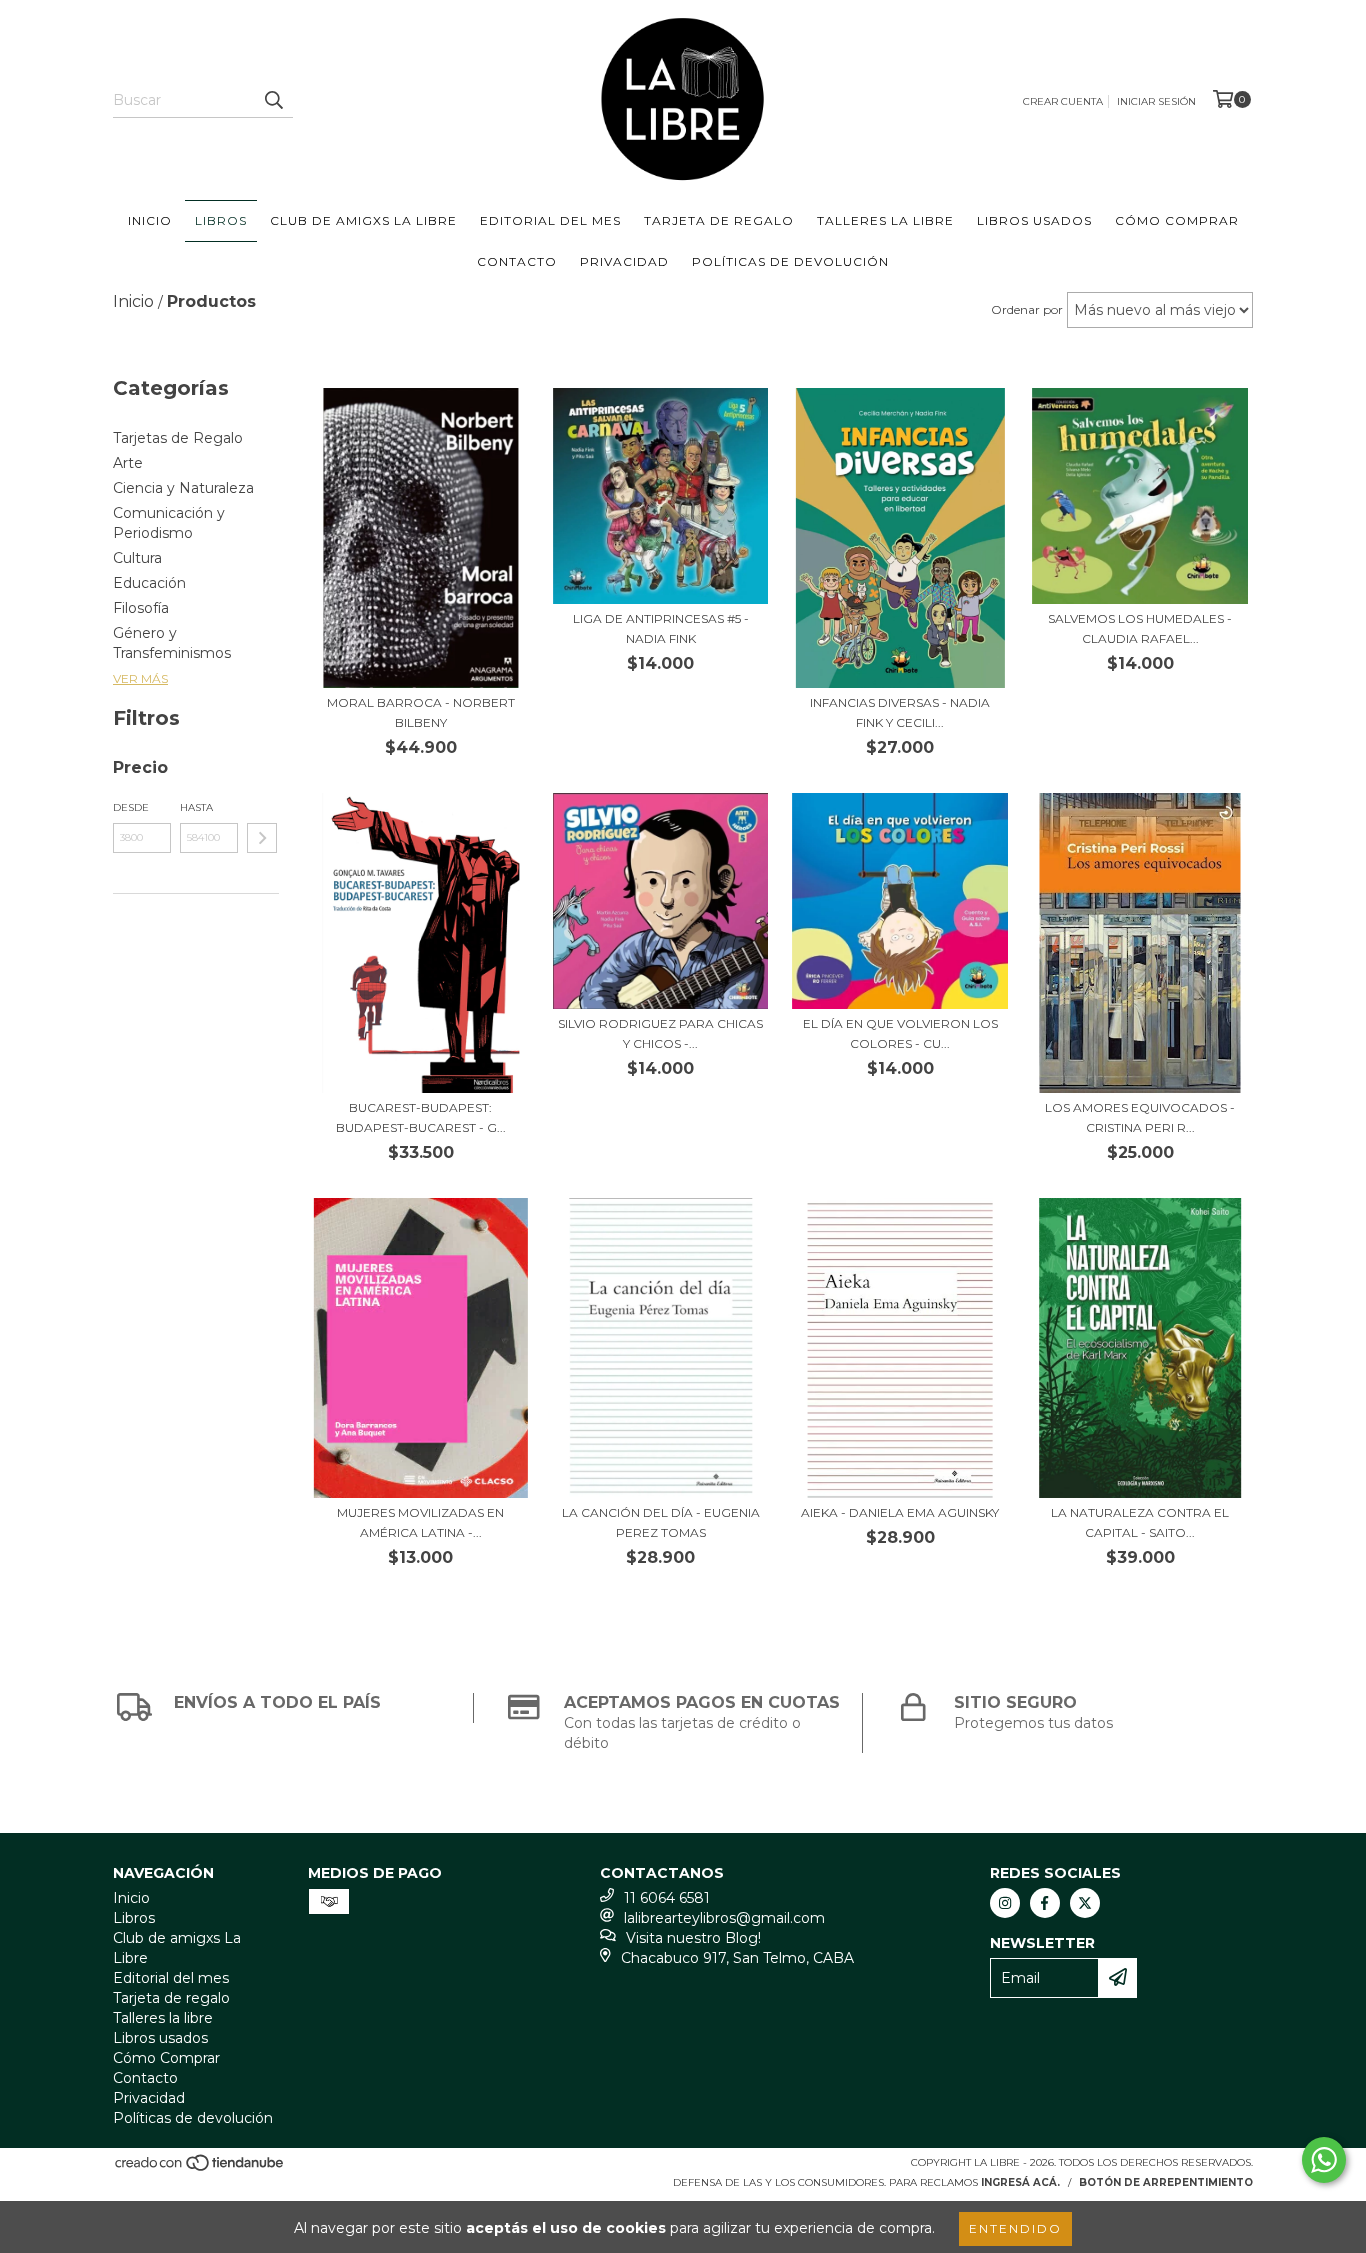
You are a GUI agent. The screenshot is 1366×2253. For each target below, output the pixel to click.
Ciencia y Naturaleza (183, 488)
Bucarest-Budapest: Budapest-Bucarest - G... (421, 1117)
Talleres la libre (885, 220)
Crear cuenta (1063, 101)
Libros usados (1034, 220)
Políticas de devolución (790, 261)
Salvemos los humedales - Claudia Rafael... (1140, 628)
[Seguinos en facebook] (1045, 1903)
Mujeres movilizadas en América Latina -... (420, 1522)
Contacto (517, 261)
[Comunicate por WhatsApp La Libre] (1324, 2160)
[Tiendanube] (200, 2168)
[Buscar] (273, 100)
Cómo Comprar (1177, 220)
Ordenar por (1027, 309)
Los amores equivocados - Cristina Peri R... (1140, 1117)
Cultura (137, 558)
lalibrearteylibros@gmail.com (724, 1918)
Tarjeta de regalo (719, 220)
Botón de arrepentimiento (1166, 2182)
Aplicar (262, 838)
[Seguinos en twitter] (1085, 1903)
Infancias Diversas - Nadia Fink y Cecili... (900, 712)
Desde (131, 807)
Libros (221, 220)
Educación (149, 583)
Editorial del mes (550, 220)
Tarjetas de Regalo (178, 438)
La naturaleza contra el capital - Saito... (1140, 1522)
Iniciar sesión (1156, 101)
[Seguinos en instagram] (1005, 1903)
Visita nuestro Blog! (693, 1938)
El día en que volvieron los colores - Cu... (900, 1033)
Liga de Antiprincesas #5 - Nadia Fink (661, 628)
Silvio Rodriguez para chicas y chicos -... (660, 1033)
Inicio (150, 220)
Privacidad (624, 261)
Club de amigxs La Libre (363, 220)
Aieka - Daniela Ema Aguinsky (900, 1512)
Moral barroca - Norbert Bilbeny (421, 712)
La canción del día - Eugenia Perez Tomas (661, 1522)
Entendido (1015, 2228)
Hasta (196, 807)
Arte (128, 463)
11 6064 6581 (667, 1898)
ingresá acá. (1020, 2182)
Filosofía (141, 608)
